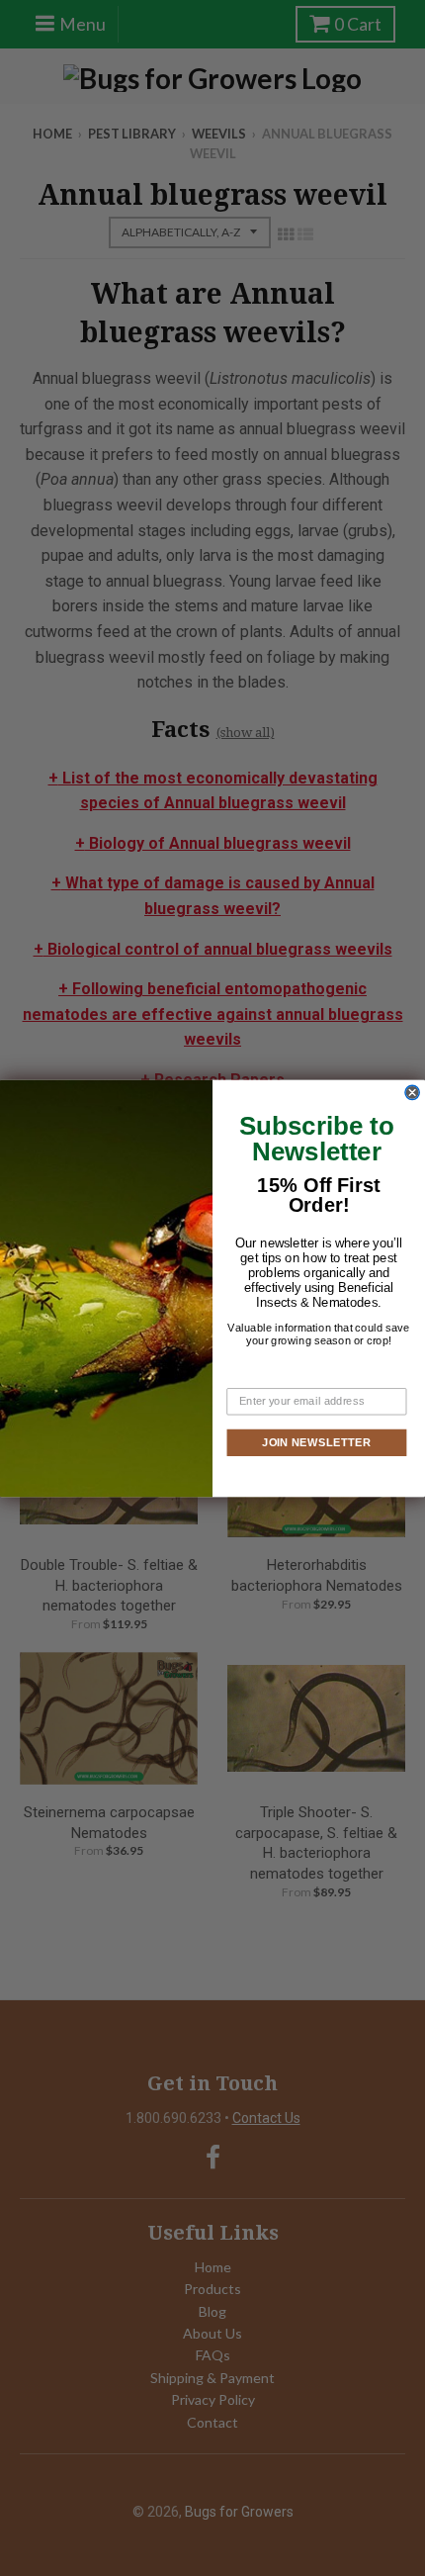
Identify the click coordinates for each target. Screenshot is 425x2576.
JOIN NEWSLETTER (316, 1441)
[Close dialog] (412, 1092)
